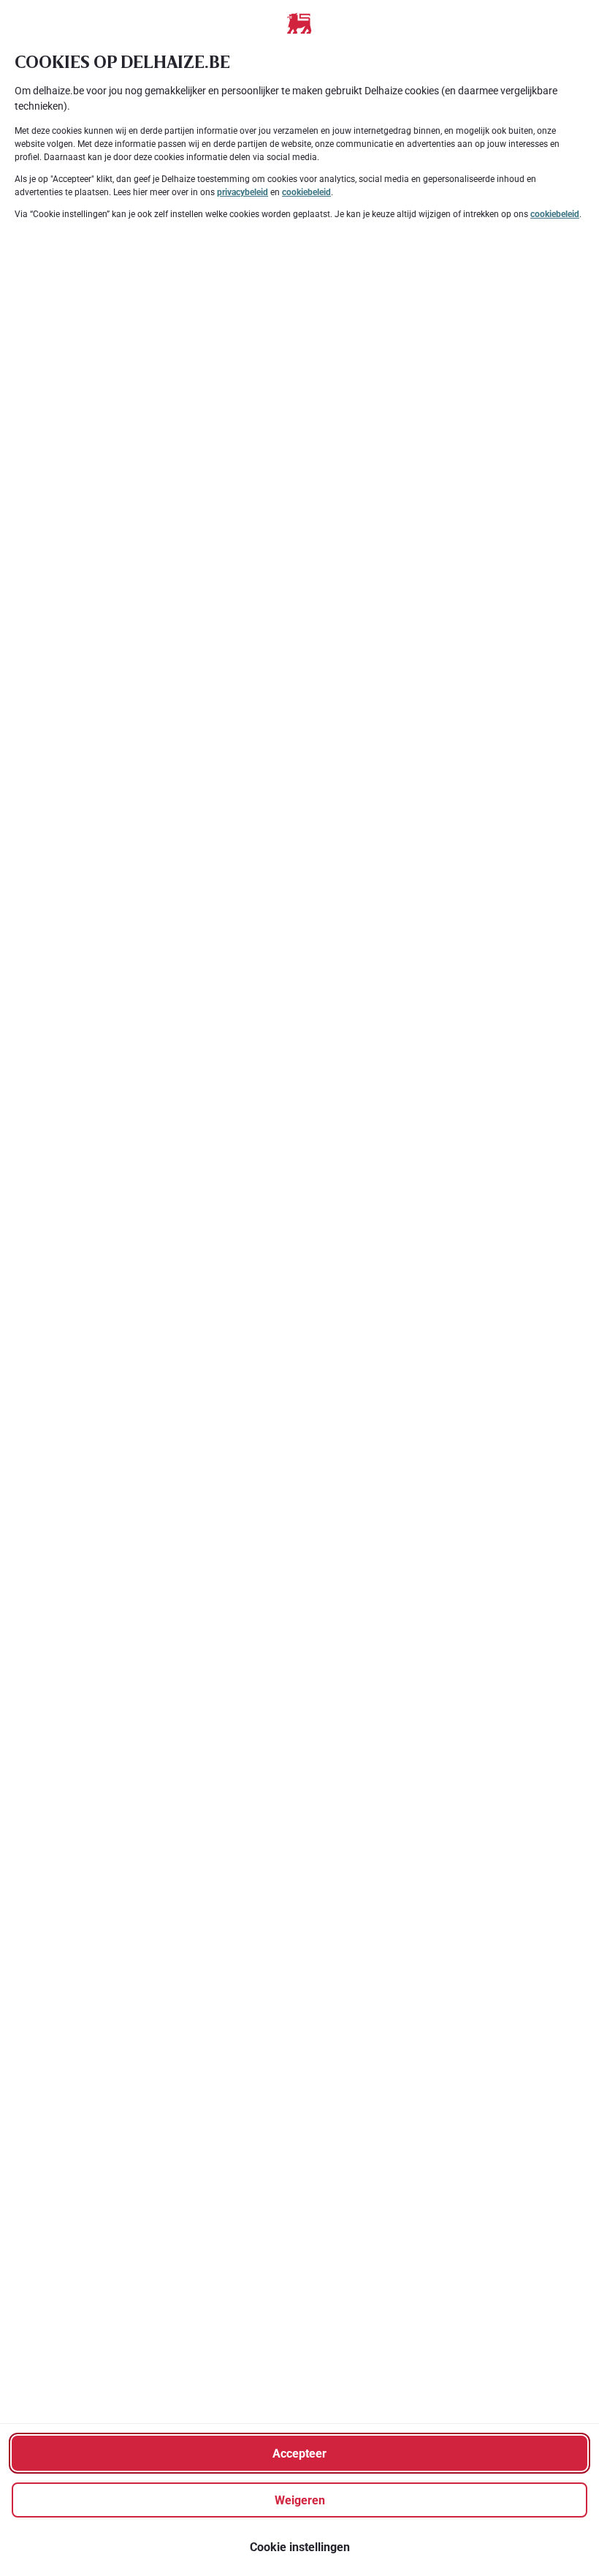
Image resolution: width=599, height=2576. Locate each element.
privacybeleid (243, 192)
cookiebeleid (306, 192)
